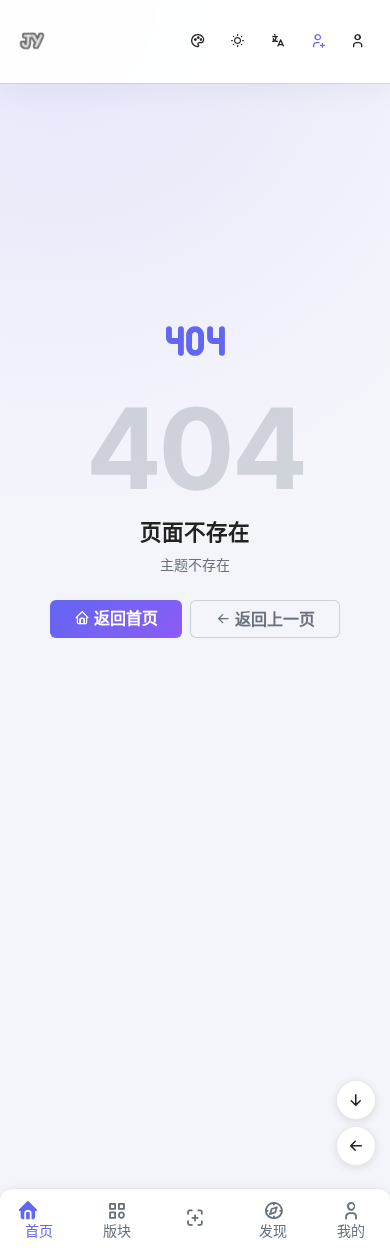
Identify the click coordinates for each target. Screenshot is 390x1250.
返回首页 (126, 618)
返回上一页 (275, 619)
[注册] (318, 41)
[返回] (356, 1146)
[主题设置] (238, 41)
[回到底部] (356, 1100)
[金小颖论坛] (32, 41)
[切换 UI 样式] (198, 41)
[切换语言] (278, 41)
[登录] (358, 41)
